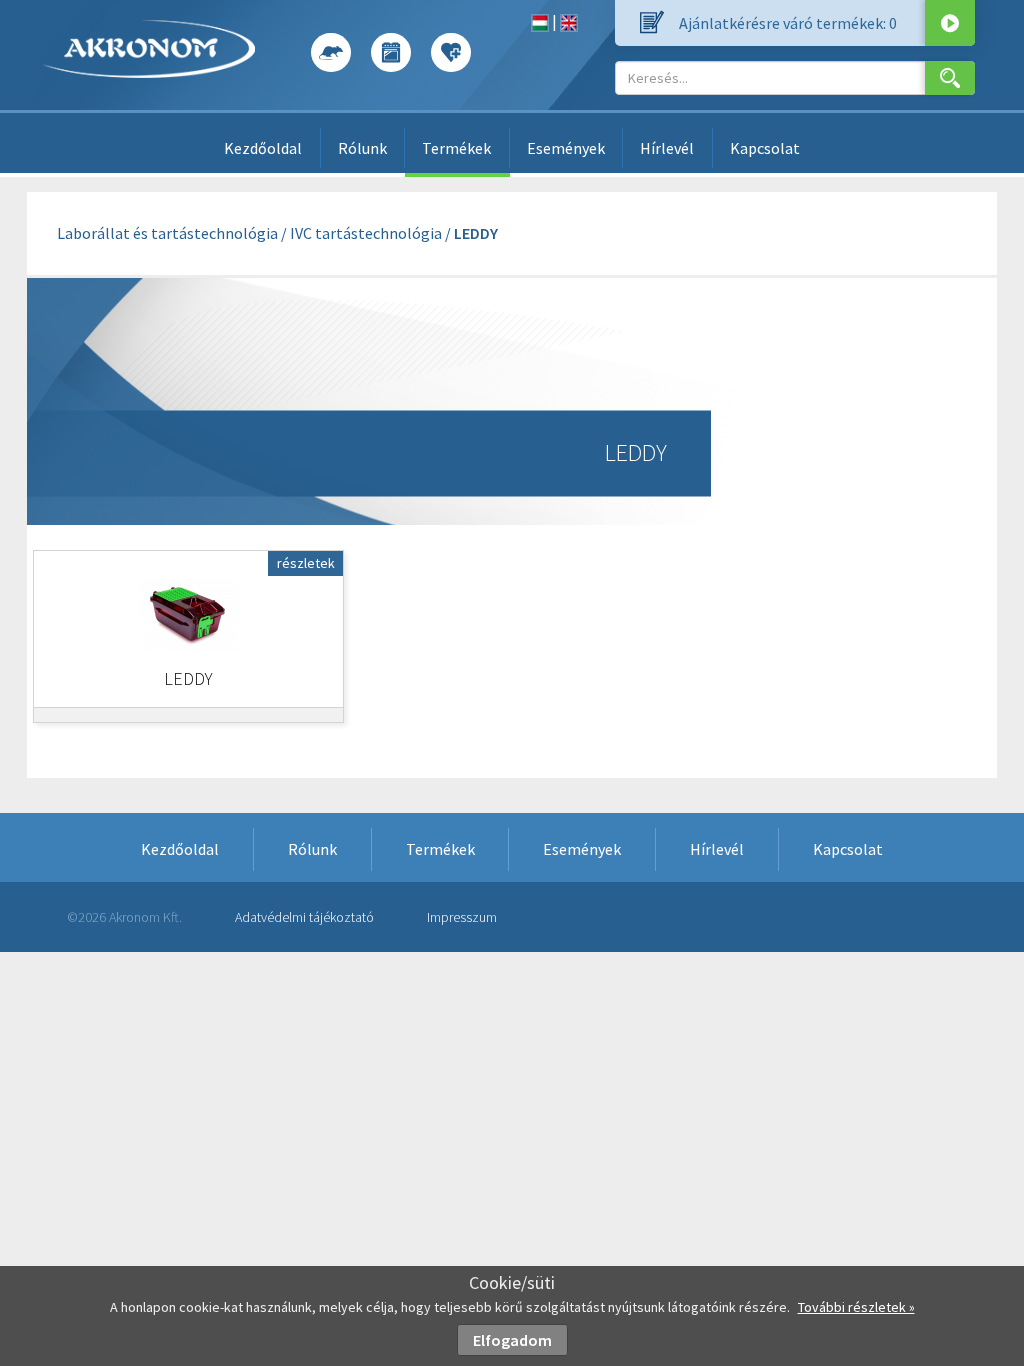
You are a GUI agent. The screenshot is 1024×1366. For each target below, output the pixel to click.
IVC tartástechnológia (366, 233)
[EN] (569, 21)
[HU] (540, 21)
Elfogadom (512, 1340)
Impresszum (462, 917)
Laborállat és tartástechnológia (167, 233)
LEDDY (476, 233)
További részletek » (856, 1307)
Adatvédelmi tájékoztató (304, 917)
